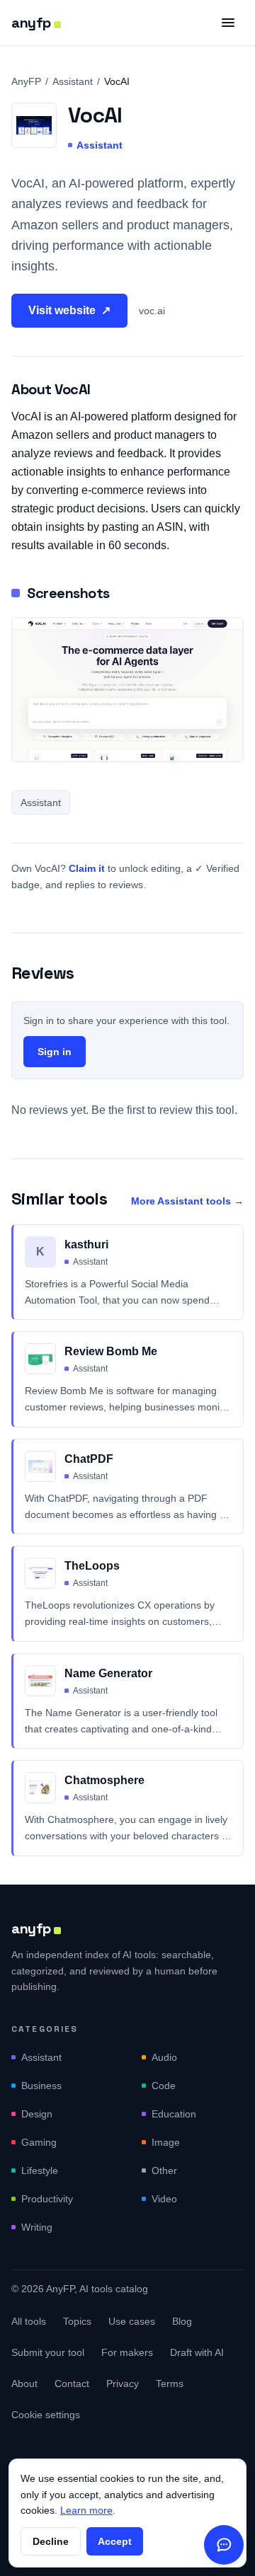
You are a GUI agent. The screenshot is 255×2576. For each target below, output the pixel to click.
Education (174, 2114)
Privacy (123, 2384)
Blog (182, 2321)
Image (166, 2142)
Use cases (132, 2321)
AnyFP (26, 81)
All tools (29, 2321)
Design (37, 2114)
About (24, 2384)
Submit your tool (48, 2352)
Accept (115, 2541)
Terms (170, 2384)
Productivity (47, 2199)
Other (164, 2170)
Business (41, 2086)
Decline (51, 2541)
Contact (72, 2384)
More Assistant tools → (187, 1201)
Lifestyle (40, 2170)
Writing (37, 2227)
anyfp (31, 23)
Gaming (39, 2142)
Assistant (73, 81)
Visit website (69, 310)
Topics (77, 2321)
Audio (164, 2057)
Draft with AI (197, 2352)
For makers (127, 2352)
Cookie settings (46, 2415)
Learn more (86, 2510)
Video (164, 2199)
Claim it (87, 868)
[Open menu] (228, 23)
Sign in (55, 1052)
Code (164, 2086)
